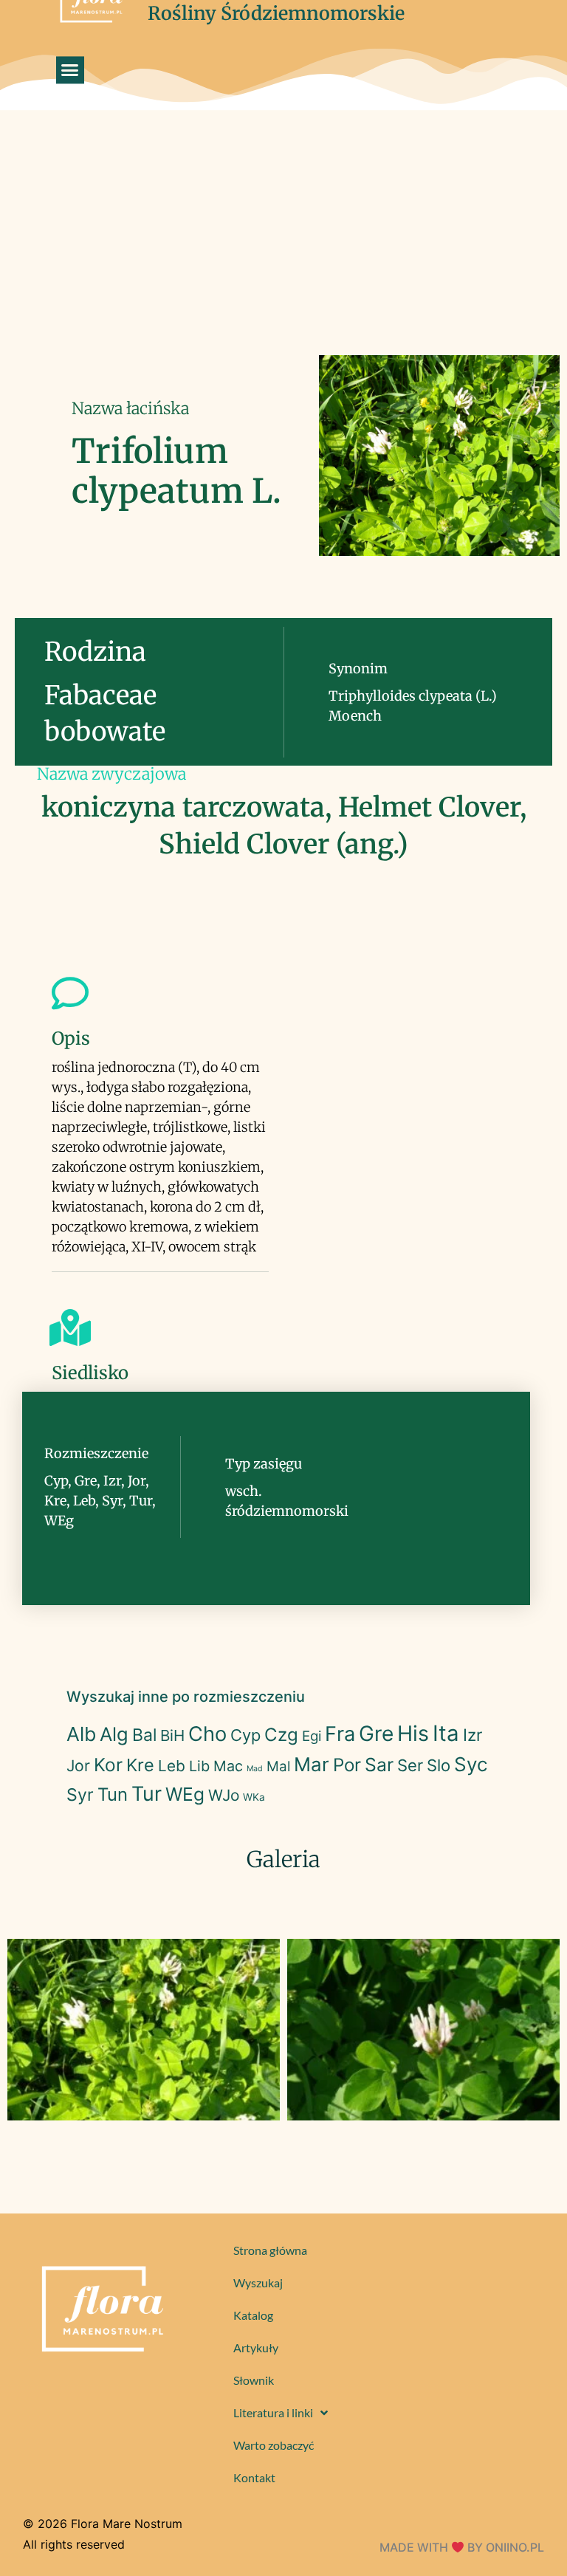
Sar (379, 1765)
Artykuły (256, 2347)
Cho (207, 1734)
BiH (172, 1735)
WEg (185, 1794)
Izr (472, 1735)
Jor (78, 1766)
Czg (281, 1735)
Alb (81, 1734)
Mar (312, 1764)
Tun (113, 1794)
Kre (140, 1765)
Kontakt (254, 2477)
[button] (70, 70)
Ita (446, 1733)
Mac (228, 1766)
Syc (471, 1764)
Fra (340, 1734)
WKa (254, 1797)
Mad (255, 1769)
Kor (108, 1765)
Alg (114, 1734)
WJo (224, 1795)
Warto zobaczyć (274, 2445)
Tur (147, 1794)
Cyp (245, 1735)
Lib (199, 1766)
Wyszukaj (258, 2283)
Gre (376, 1734)
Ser (410, 1765)
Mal (278, 1766)
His (413, 1733)
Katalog (253, 2315)
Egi (312, 1736)
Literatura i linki (273, 2412)
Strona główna (270, 2250)
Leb (172, 1766)
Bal (144, 1735)
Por (347, 1765)
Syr (80, 1795)
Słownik (254, 2380)
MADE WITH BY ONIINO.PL (462, 2547)
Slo (439, 1765)
